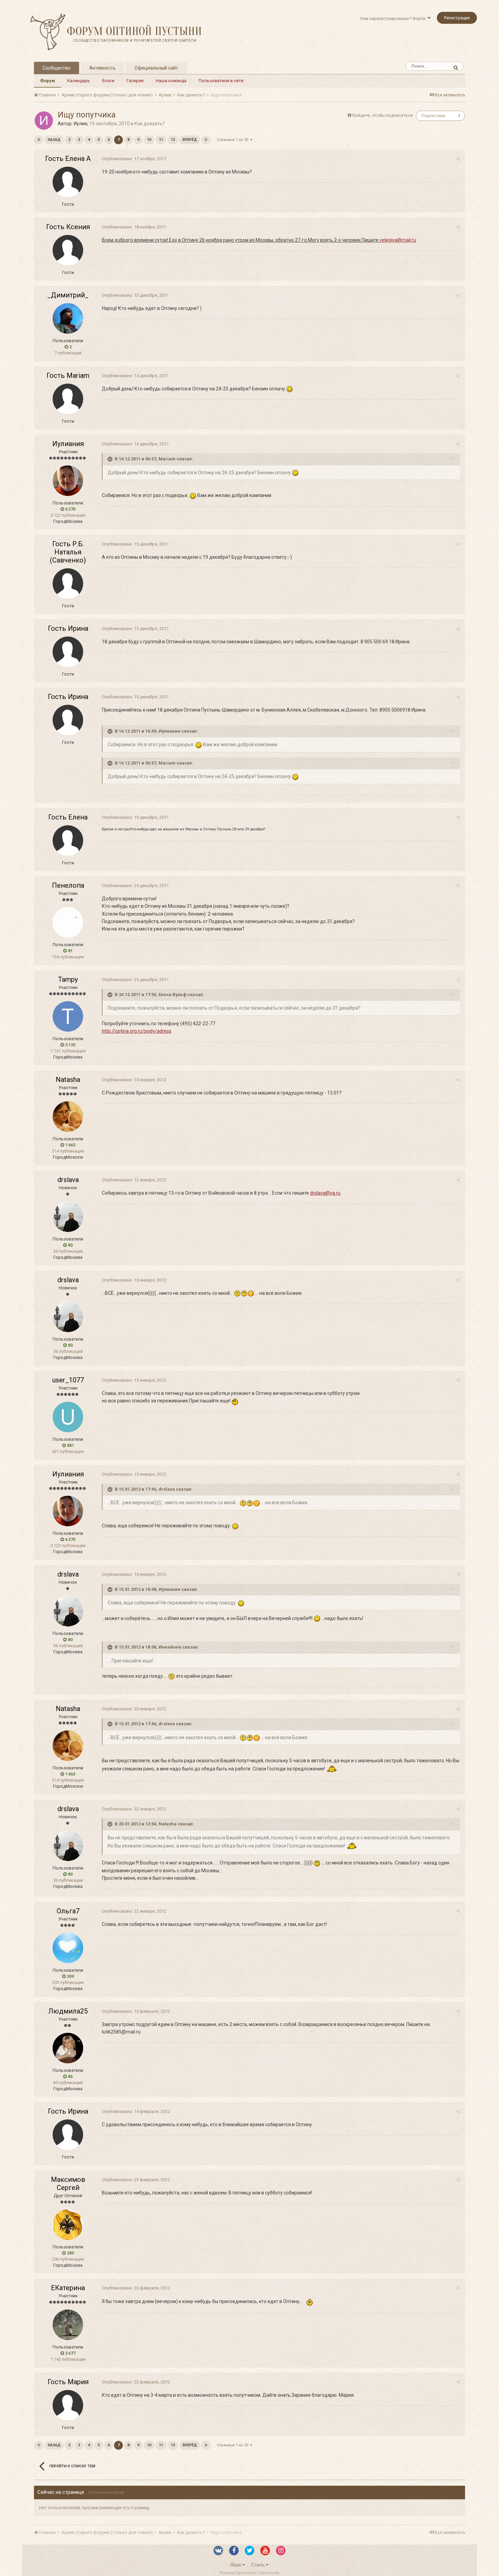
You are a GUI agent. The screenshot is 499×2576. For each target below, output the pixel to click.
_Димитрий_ (68, 295)
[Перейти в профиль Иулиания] (68, 481)
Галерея (135, 81)
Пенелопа (68, 885)
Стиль (258, 2565)
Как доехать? (150, 124)
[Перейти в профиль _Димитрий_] (68, 318)
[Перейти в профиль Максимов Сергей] (68, 2225)
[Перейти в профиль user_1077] (68, 1417)
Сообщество (57, 68)
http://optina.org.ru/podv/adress (137, 1031)
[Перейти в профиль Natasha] (68, 1117)
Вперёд (190, 140)
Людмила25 (68, 2011)
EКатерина (68, 2288)
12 (173, 140)
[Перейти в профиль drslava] (68, 1217)
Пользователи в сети (221, 81)
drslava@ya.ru (325, 1193)
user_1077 (68, 1380)
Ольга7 (68, 1911)
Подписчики (433, 116)
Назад (54, 140)
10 (149, 140)
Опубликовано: (134, 159)
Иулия (80, 124)
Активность (103, 68)
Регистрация (457, 18)
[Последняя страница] (206, 140)
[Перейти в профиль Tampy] (68, 1016)
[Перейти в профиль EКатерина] (68, 2325)
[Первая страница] (39, 140)
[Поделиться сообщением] (458, 159)
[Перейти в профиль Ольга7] (68, 1948)
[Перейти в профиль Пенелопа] (68, 922)
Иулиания (68, 444)
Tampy (68, 979)
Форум (48, 81)
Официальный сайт (156, 68)
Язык (236, 2565)
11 (161, 140)
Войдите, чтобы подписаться (383, 115)
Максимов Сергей (68, 2184)
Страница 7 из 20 (234, 140)
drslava (68, 1180)
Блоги (108, 81)
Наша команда (171, 81)
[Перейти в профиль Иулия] (44, 121)
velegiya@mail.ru (398, 240)
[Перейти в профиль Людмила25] (68, 2048)
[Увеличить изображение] (290, 389)
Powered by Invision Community (249, 2573)
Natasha (68, 1080)
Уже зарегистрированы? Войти (394, 19)
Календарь (79, 81)
